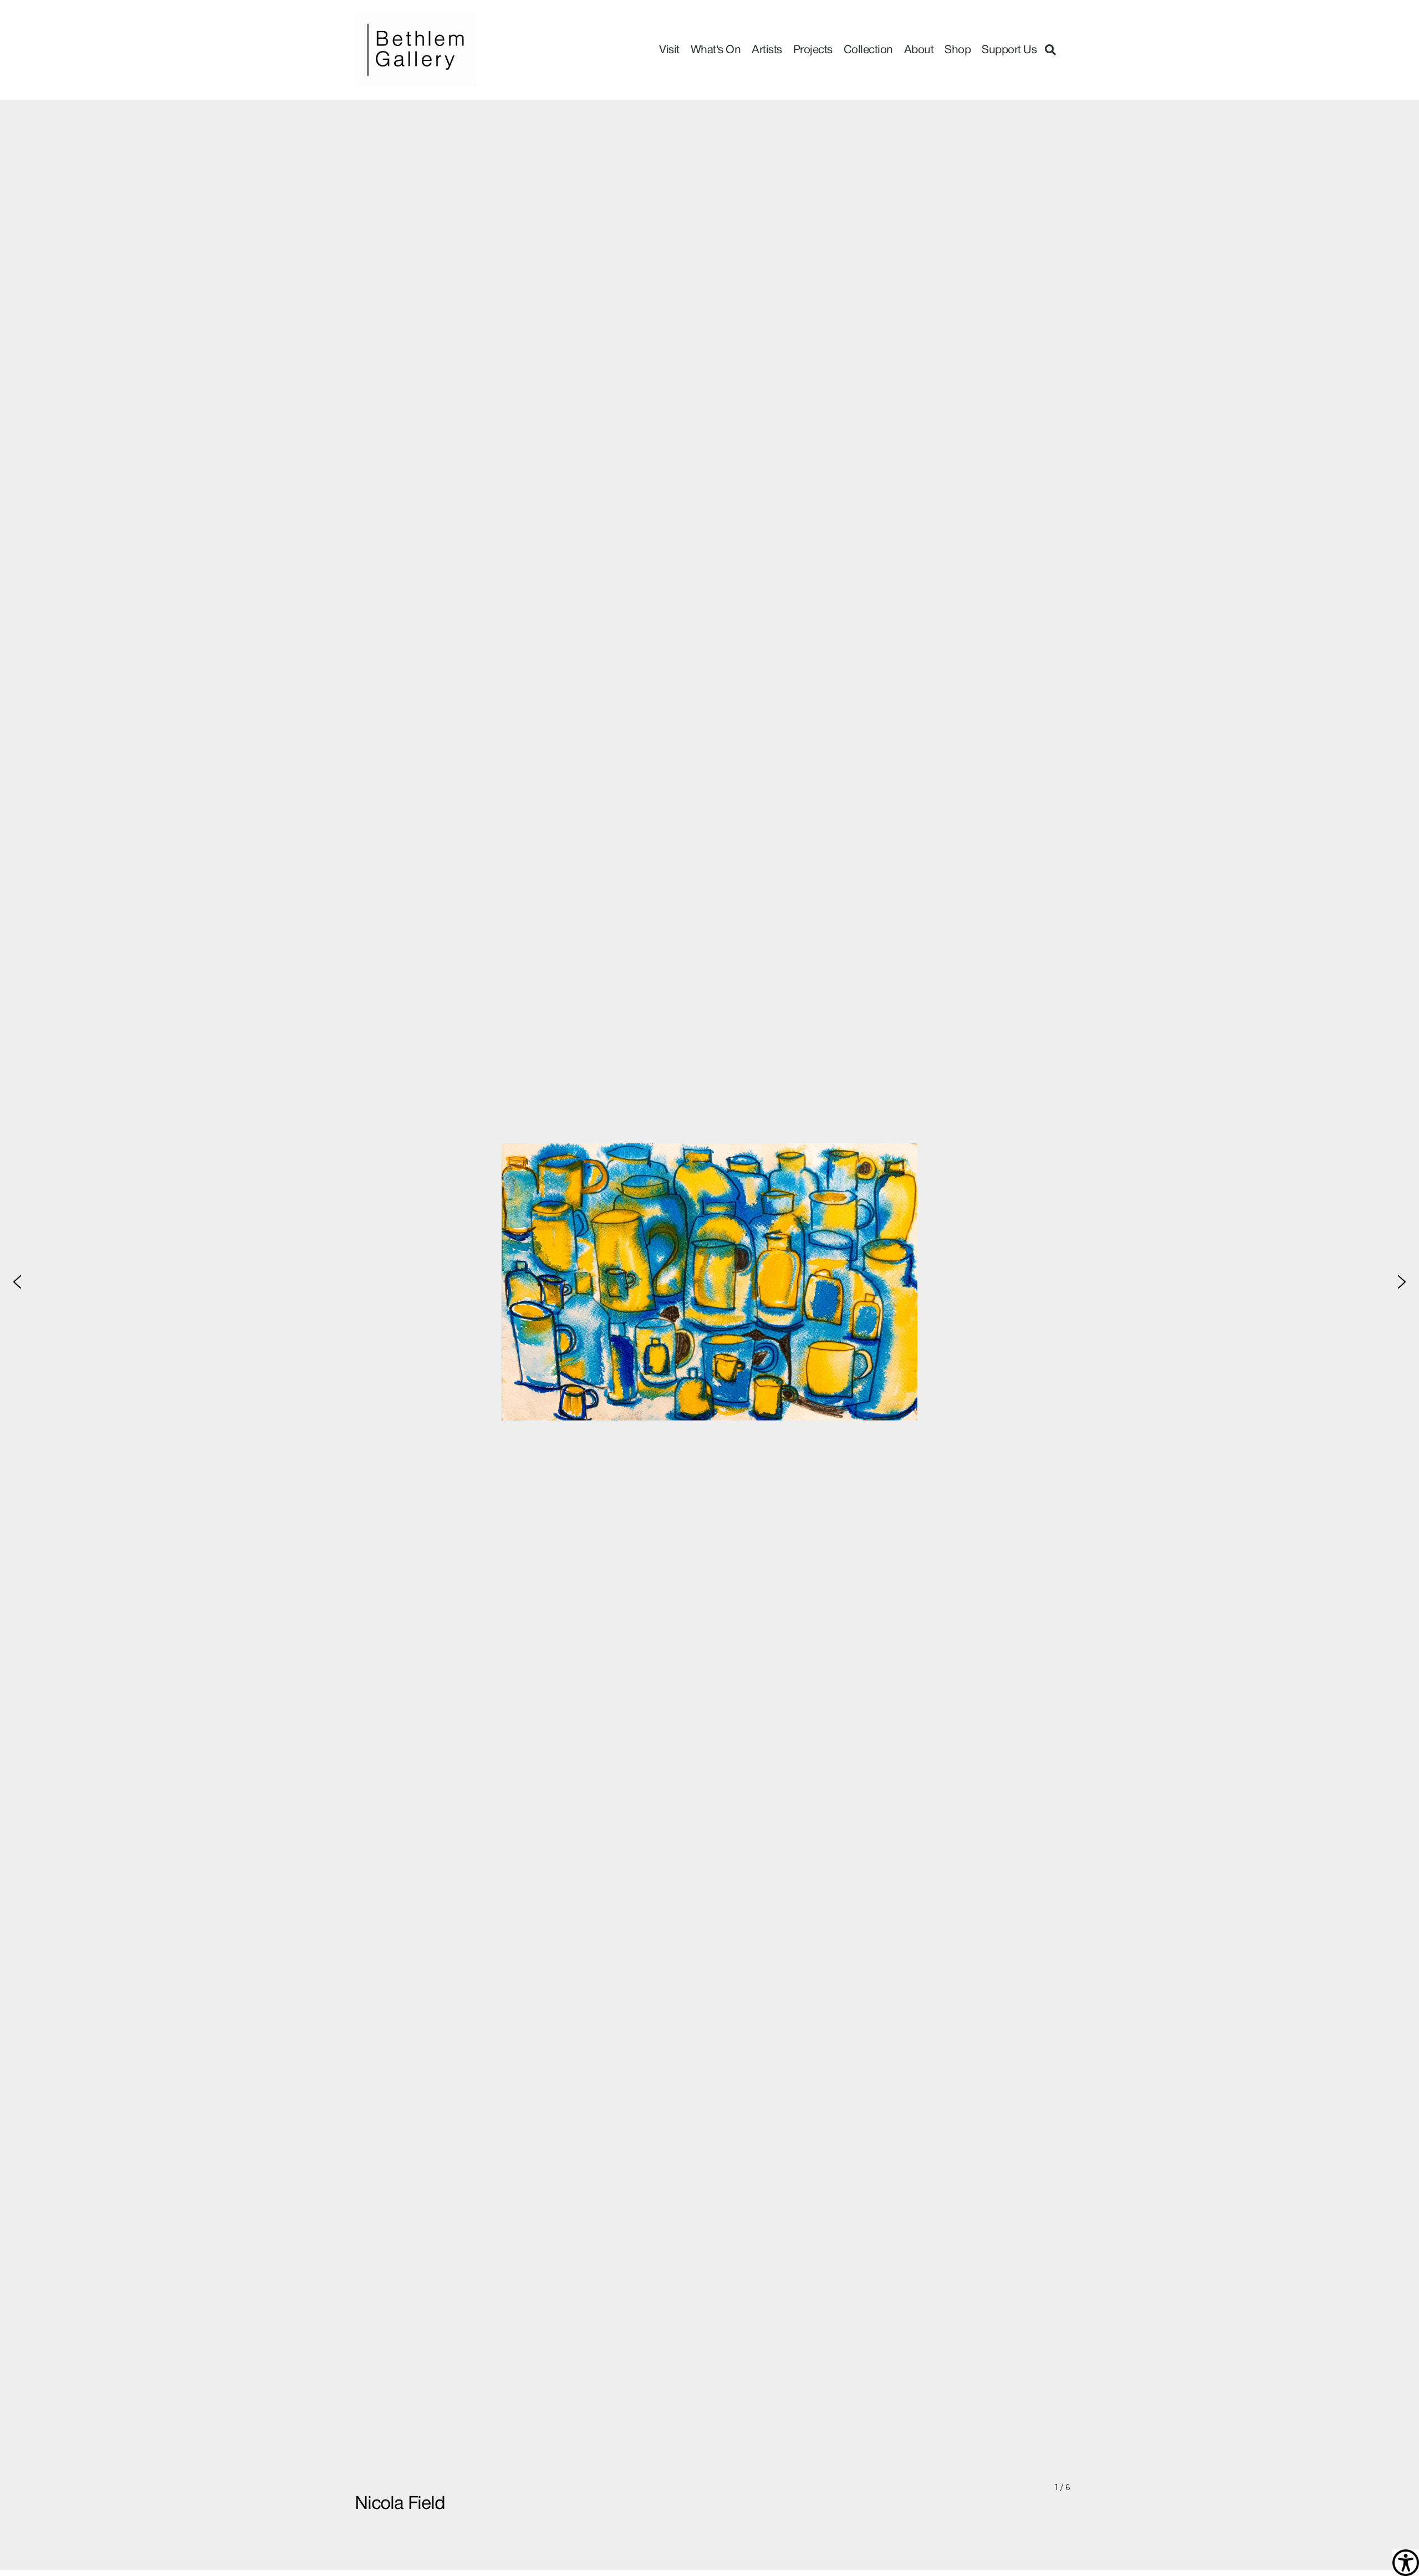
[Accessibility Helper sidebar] (1406, 2563)
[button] (1050, 50)
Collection (868, 50)
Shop (958, 50)
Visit (669, 50)
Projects (813, 50)
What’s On (716, 50)
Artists (767, 50)
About (919, 50)
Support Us (1009, 50)
